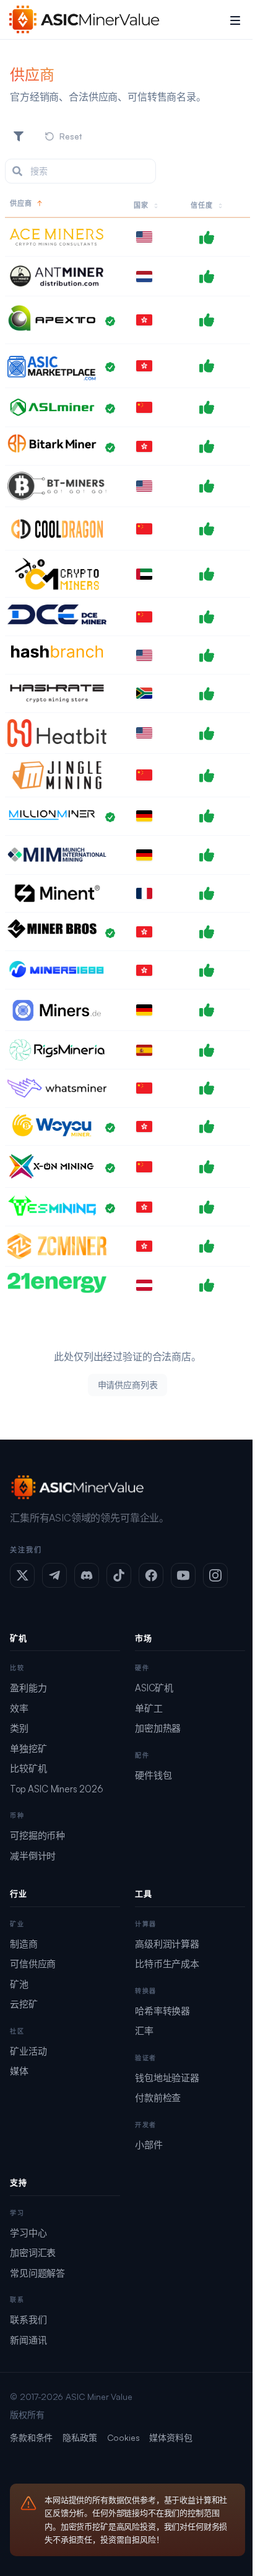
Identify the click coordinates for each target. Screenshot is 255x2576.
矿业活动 (28, 2051)
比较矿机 (28, 1768)
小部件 (149, 2145)
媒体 (19, 2071)
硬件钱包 (153, 1775)
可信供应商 (33, 1964)
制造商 (24, 1944)
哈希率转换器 (162, 2011)
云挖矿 (24, 2004)
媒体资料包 (171, 2437)
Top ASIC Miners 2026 (57, 1789)
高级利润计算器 (167, 1944)
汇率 (144, 2031)
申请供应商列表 (128, 1385)
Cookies (123, 2437)
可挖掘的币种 (37, 1835)
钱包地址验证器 (167, 2078)
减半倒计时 (33, 1856)
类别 (19, 1728)
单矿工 (149, 1708)
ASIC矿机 (154, 1688)
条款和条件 (31, 2437)
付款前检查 (158, 2098)
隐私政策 (80, 2437)
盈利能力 (28, 1688)
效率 (19, 1708)
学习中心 (28, 2233)
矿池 (19, 1984)
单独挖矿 (28, 1749)
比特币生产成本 (167, 1964)
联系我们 (28, 2320)
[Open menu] (235, 20)
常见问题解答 (37, 2273)
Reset (71, 136)
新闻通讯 (28, 2340)
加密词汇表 (33, 2253)
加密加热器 (158, 1728)
